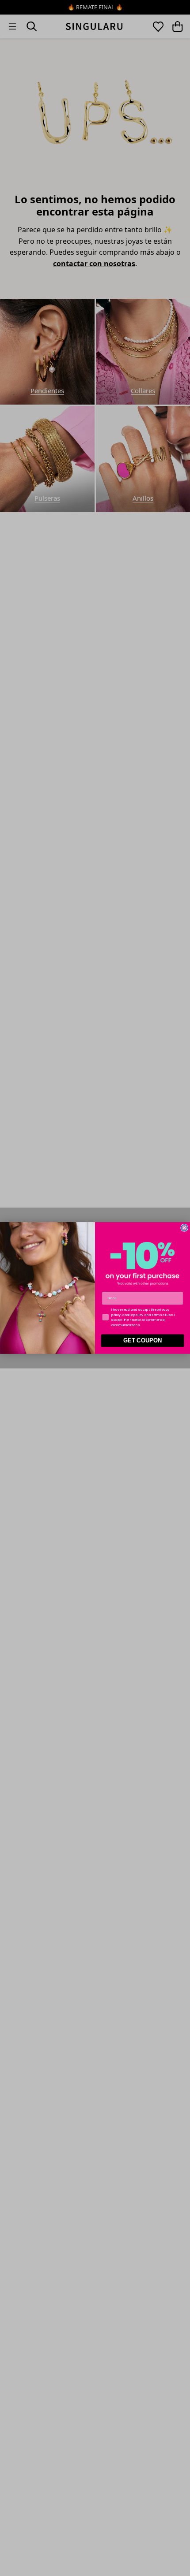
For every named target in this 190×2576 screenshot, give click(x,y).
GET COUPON (142, 1341)
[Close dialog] (184, 1228)
